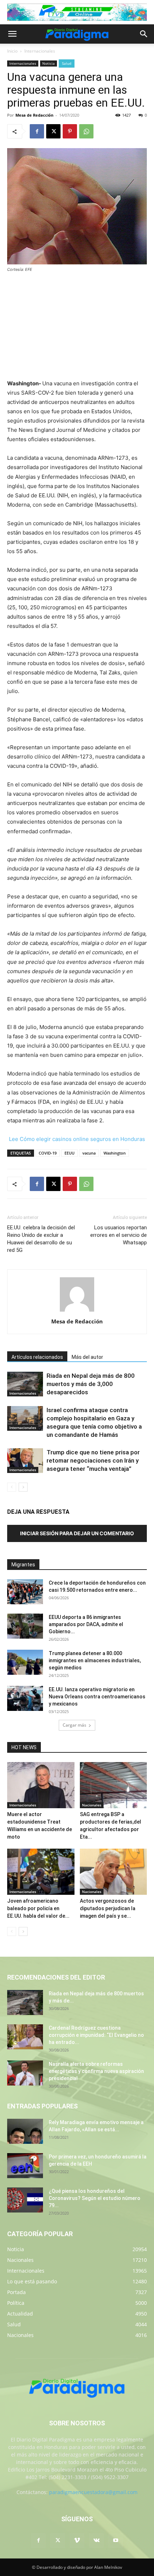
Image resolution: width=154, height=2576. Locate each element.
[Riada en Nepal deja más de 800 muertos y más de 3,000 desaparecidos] (25, 1384)
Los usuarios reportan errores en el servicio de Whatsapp (119, 1235)
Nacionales (92, 1805)
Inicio (12, 51)
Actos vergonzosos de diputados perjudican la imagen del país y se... (108, 1908)
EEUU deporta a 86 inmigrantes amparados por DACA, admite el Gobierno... (86, 1624)
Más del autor (87, 1357)
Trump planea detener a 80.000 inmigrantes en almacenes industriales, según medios (95, 1660)
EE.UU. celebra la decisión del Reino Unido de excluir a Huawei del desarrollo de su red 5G (41, 1239)
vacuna (89, 1153)
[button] (12, 34)
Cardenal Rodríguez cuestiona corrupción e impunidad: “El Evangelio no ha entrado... (96, 2035)
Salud (67, 63)
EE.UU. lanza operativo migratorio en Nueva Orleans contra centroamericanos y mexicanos (97, 1697)
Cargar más (74, 1725)
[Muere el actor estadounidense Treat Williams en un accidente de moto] (41, 1785)
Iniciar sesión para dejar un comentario (77, 1533)
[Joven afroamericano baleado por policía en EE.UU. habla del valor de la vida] (41, 1872)
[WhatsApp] (86, 131)
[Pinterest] (70, 131)
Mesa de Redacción (34, 115)
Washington (115, 1153)
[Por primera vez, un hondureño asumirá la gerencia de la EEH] (25, 2166)
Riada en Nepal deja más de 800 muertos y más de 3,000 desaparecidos (91, 1384)
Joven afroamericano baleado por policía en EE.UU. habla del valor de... (38, 1908)
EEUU (69, 1153)
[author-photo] (77, 1311)
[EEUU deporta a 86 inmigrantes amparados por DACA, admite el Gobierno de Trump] (25, 1626)
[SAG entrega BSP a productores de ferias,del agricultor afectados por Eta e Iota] (114, 1785)
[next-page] (23, 1487)
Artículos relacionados (37, 1357)
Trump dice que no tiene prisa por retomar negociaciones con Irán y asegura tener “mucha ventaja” (93, 1460)
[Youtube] (116, 2541)
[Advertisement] (77, 327)
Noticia (49, 63)
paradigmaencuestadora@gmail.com (93, 2492)
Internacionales (40, 51)
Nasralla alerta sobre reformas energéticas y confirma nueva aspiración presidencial (96, 2071)
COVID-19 (48, 1153)
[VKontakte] (96, 2541)
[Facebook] (37, 131)
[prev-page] (12, 1487)
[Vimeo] (77, 2541)
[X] (53, 131)
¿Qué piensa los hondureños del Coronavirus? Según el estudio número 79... (95, 2198)
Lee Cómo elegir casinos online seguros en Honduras (77, 1139)
